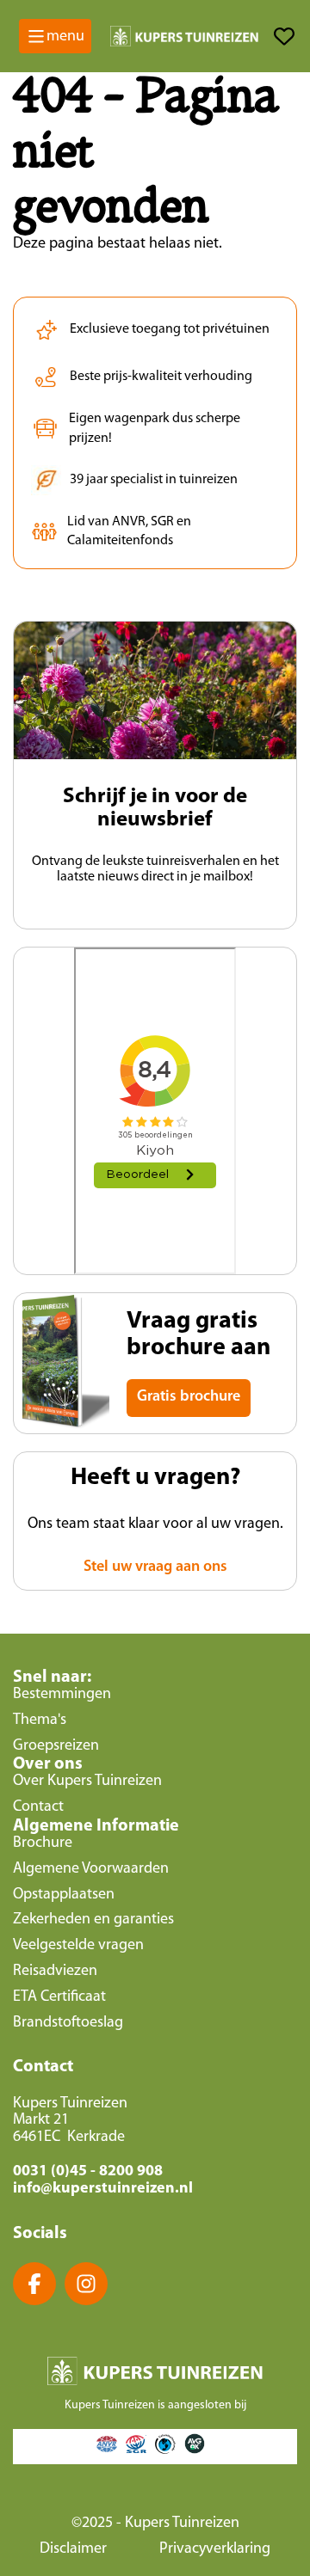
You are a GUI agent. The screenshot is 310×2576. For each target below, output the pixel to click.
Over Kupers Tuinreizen (87, 1782)
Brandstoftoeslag (68, 2023)
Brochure (43, 1843)
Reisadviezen (55, 1972)
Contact (38, 1807)
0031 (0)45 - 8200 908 (88, 2172)
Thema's (40, 1720)
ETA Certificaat (59, 1997)
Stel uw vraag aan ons (155, 1567)
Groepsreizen (56, 1746)
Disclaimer (73, 2549)
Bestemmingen (62, 1695)
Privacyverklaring (215, 2549)
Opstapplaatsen (64, 1895)
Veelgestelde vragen (78, 1946)
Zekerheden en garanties (93, 1920)
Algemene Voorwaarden (91, 1869)
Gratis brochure (189, 1397)
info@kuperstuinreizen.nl (103, 2189)
